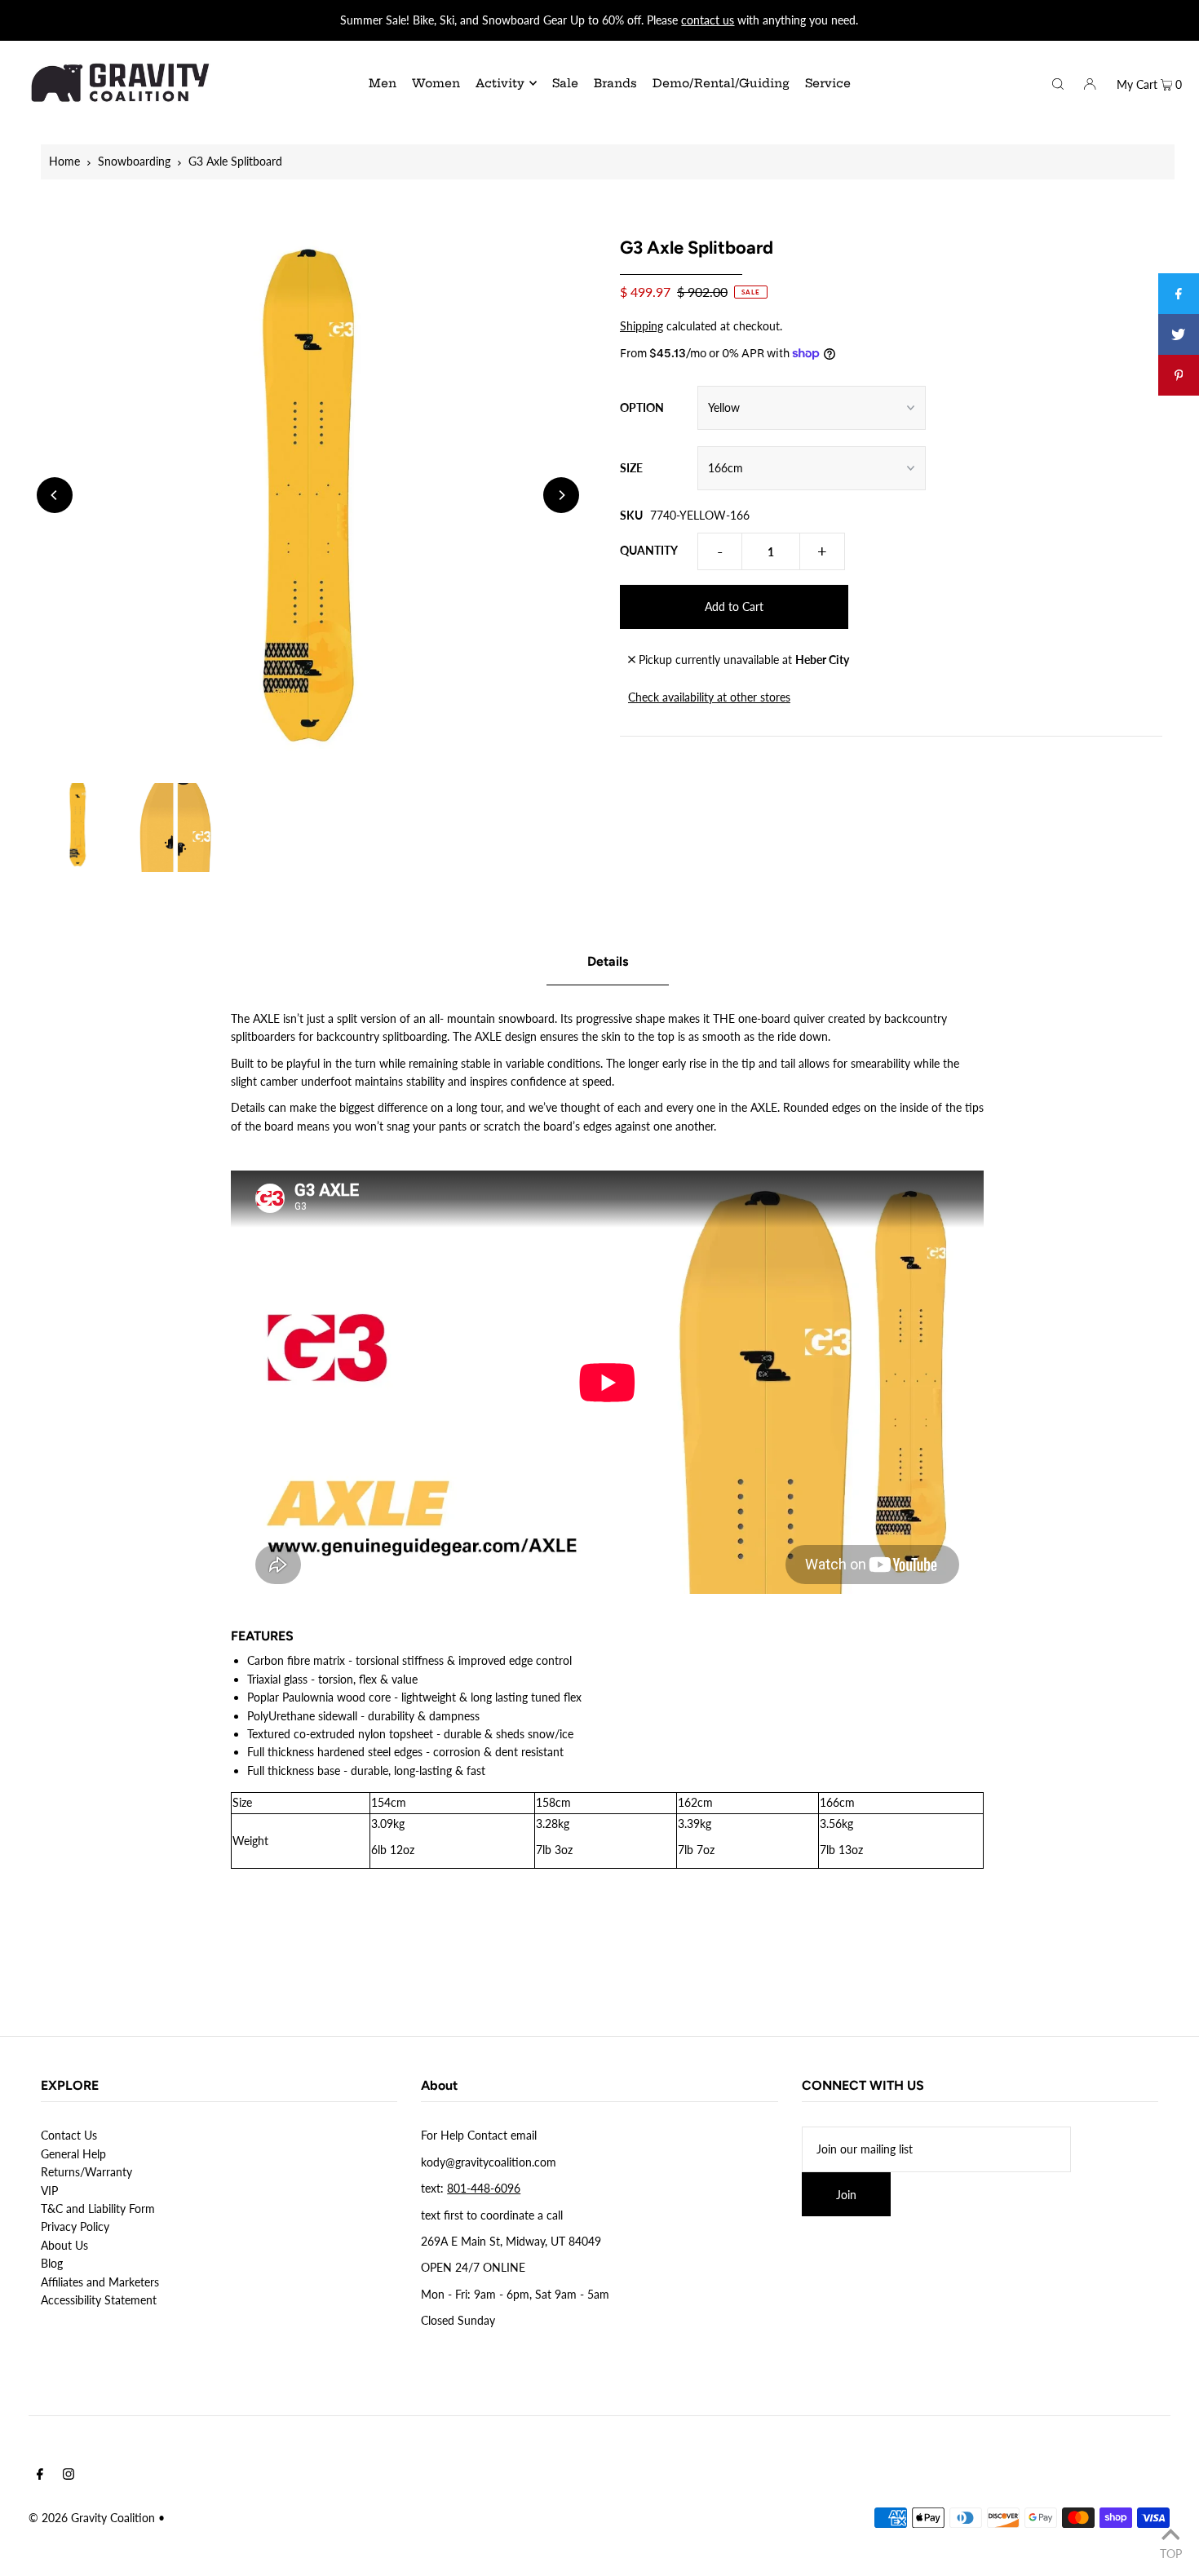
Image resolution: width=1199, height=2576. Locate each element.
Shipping (642, 326)
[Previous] (55, 495)
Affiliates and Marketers (100, 2282)
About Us (64, 2245)
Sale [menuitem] (565, 83)
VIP (49, 2191)
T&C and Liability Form (98, 2209)
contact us (708, 20)
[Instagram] (69, 2476)
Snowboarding (134, 161)
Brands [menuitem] (615, 83)
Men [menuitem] (383, 83)
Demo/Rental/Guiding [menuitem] (721, 83)
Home (64, 161)
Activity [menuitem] (500, 83)
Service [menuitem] (828, 83)
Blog (52, 2263)
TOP (1171, 2553)
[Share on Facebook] (1179, 294)
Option (642, 407)
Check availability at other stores (709, 697)
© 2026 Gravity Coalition (92, 2518)
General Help (73, 2154)
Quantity (649, 550)
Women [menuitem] (436, 83)
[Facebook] (40, 2476)
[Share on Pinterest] (1179, 375)
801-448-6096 (484, 2188)
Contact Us (69, 2135)
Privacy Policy (75, 2226)
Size (631, 468)
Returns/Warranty (86, 2172)
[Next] (561, 495)
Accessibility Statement (99, 2300)
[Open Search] (1058, 82)
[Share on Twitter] (1179, 334)
